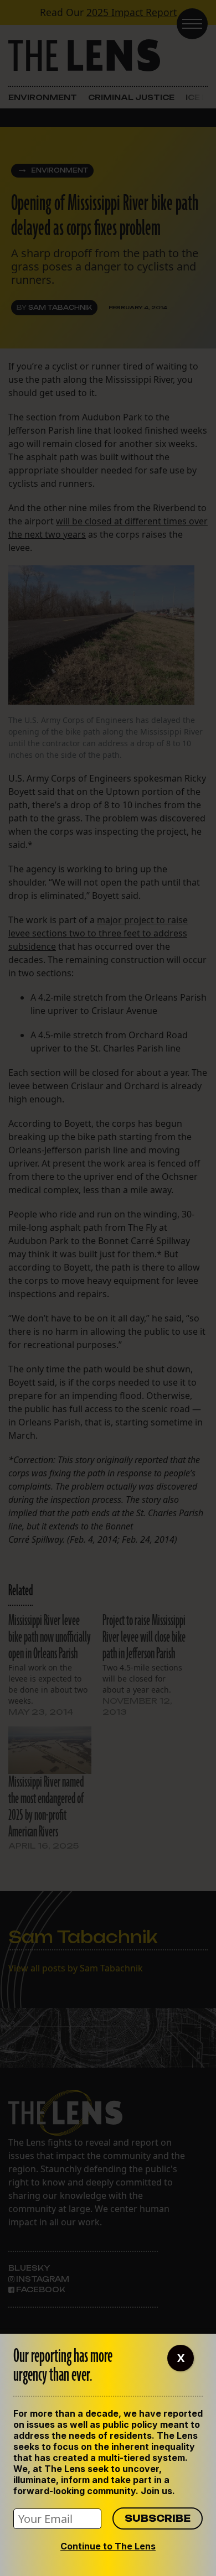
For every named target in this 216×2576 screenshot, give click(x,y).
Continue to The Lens (108, 2546)
